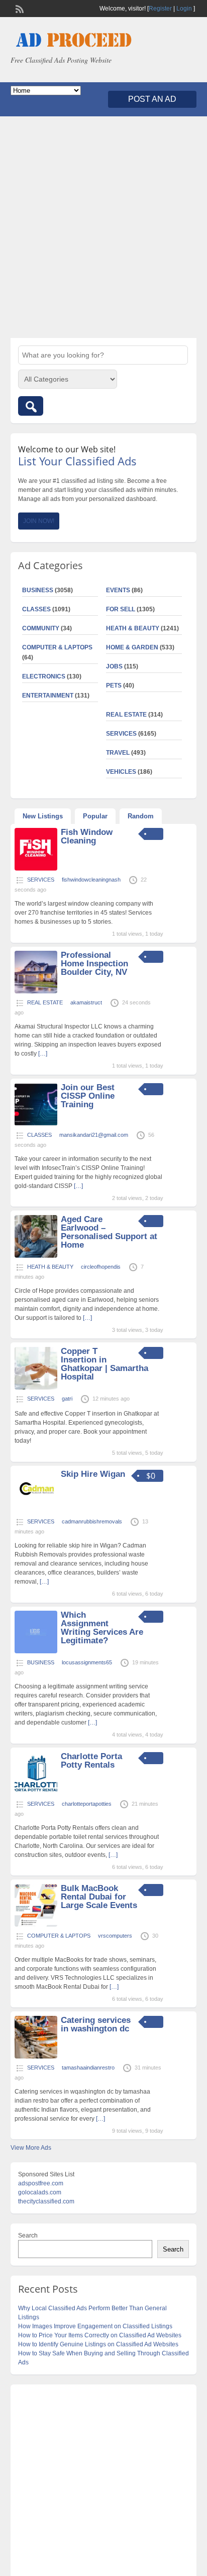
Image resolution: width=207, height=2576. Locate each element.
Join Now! (39, 521)
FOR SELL (121, 609)
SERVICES (121, 734)
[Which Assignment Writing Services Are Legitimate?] (36, 1651)
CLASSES (36, 609)
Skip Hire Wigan (93, 1474)
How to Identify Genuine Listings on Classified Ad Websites (98, 2344)
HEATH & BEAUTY (133, 628)
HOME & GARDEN (132, 647)
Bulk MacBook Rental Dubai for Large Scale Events (99, 1897)
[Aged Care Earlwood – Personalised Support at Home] (36, 1256)
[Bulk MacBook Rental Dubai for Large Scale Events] (36, 1925)
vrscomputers (115, 1936)
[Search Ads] (31, 406)
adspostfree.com (41, 2183)
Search (28, 2236)
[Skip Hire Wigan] (36, 1510)
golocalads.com (40, 2192)
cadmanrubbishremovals (92, 1521)
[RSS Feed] (19, 8)
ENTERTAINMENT (48, 696)
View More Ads (31, 2148)
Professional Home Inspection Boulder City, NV (94, 964)
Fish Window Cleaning (87, 836)
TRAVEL (118, 753)
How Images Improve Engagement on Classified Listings (95, 2326)
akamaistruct (86, 1002)
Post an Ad (152, 99)
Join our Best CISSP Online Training (88, 1096)
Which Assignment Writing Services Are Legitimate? (102, 1628)
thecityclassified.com (46, 2201)
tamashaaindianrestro (88, 2068)
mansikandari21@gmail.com (94, 1135)
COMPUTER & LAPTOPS (57, 647)
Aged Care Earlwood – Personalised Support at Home (109, 1232)
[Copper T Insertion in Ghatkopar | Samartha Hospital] (36, 1388)
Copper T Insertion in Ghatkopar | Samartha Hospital (105, 1364)
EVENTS (118, 590)
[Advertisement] (103, 227)
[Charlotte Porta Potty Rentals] (36, 1793)
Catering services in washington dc (96, 2024)
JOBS (114, 666)
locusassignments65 (87, 1662)
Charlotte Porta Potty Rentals (91, 1761)
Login (184, 9)
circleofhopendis (101, 1267)
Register (160, 9)
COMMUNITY (41, 628)
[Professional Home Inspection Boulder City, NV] (36, 991)
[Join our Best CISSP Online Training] (36, 1124)
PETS (114, 685)
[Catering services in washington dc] (36, 2056)
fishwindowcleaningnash (91, 880)
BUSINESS (38, 590)
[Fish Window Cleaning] (36, 869)
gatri (67, 1399)
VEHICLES (121, 772)
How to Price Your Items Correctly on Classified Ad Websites (100, 2335)
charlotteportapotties (87, 1804)
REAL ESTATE (126, 715)
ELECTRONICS (44, 676)
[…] (43, 1054)
